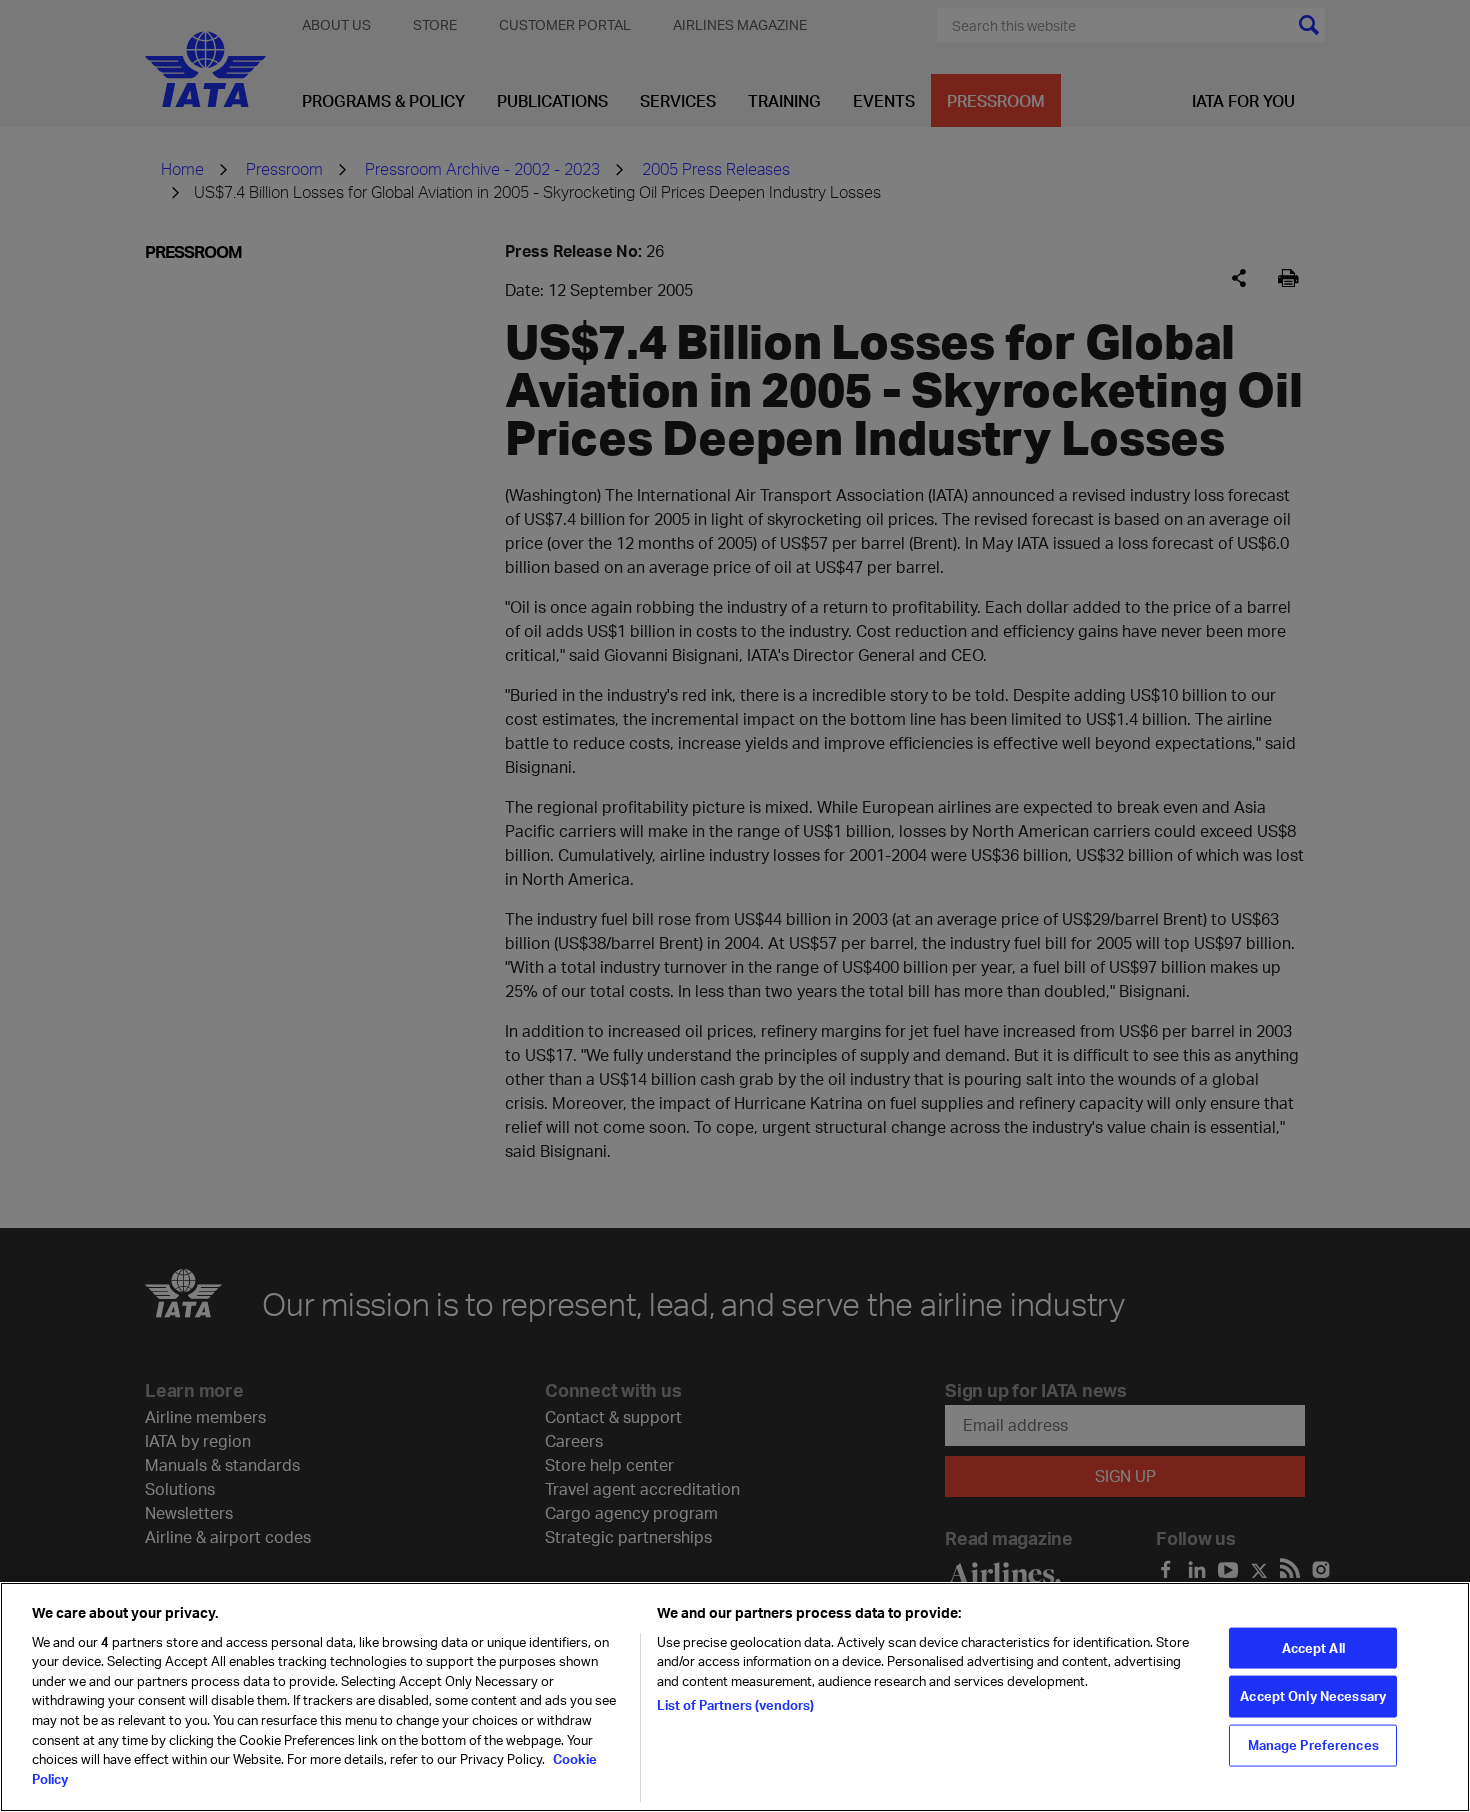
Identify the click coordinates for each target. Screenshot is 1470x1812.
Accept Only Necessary (1313, 1696)
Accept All (1313, 1647)
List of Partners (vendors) (735, 1705)
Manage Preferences (1313, 1745)
